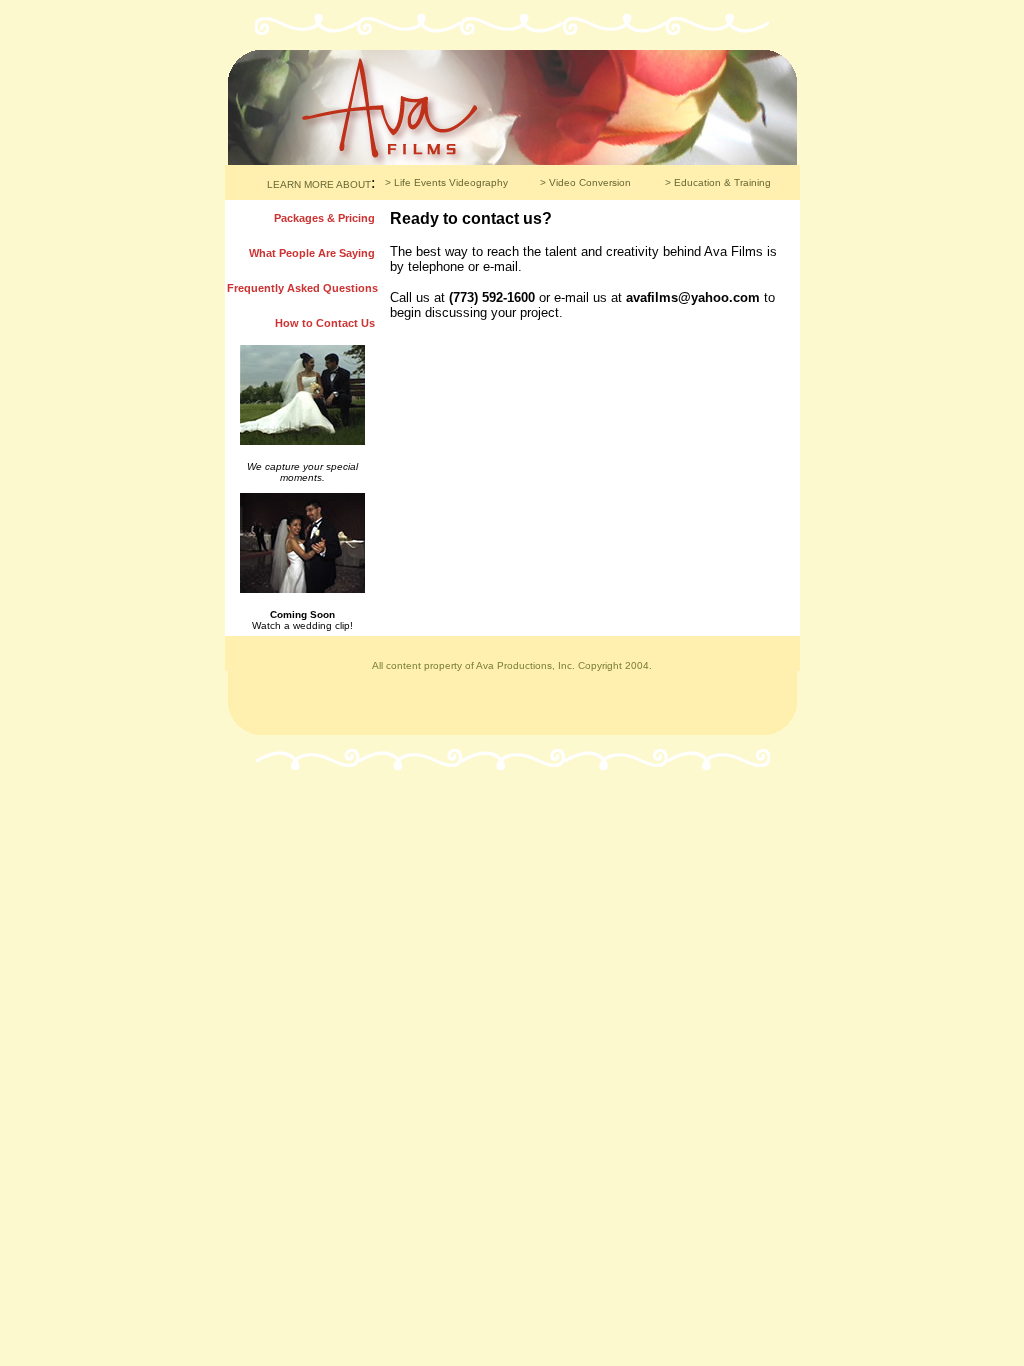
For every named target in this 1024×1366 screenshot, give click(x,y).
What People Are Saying (312, 253)
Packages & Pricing (324, 218)
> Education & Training (718, 182)
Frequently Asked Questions (302, 288)
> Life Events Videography (446, 182)
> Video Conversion (585, 182)
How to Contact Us (325, 323)
